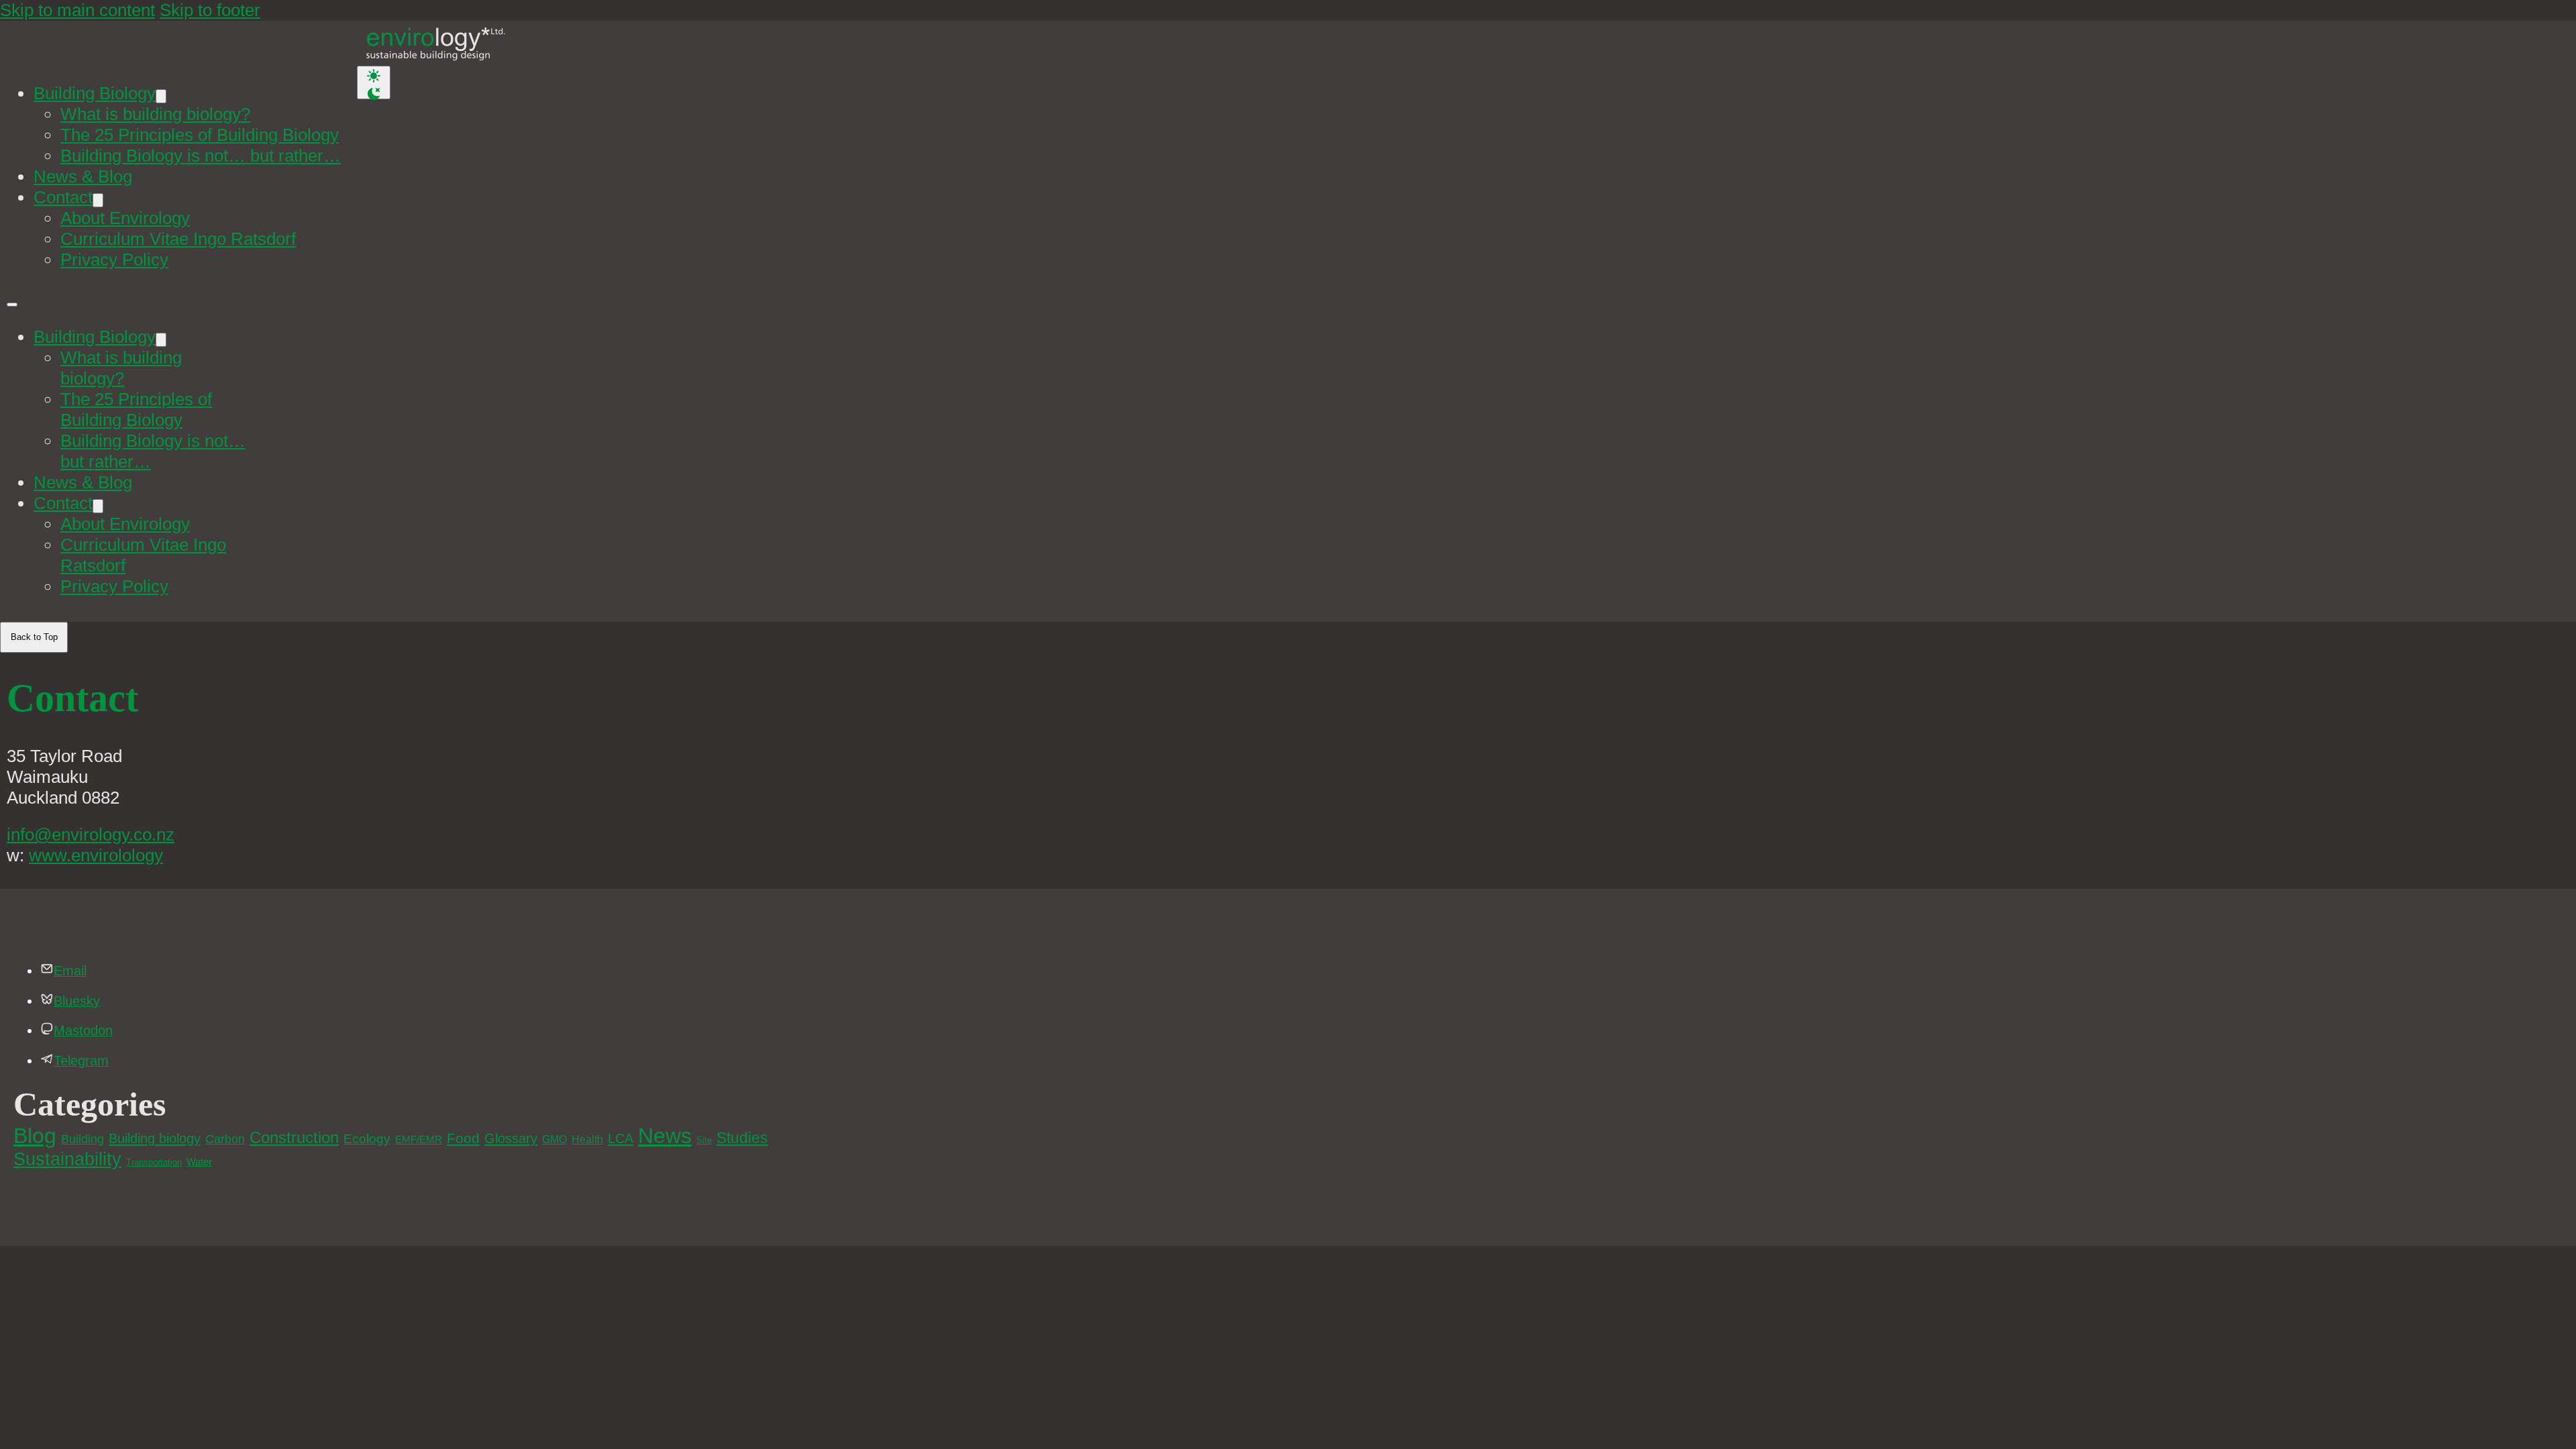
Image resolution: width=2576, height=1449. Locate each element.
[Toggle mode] (374, 83)
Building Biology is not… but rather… (201, 156)
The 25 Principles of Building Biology (200, 135)
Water (199, 1162)
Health (587, 1139)
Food (463, 1138)
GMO (554, 1139)
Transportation (154, 1162)
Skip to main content (77, 10)
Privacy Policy (114, 260)
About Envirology (125, 218)
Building (83, 1139)
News (665, 1136)
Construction (294, 1137)
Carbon (225, 1139)
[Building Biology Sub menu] (161, 96)
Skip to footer (210, 10)
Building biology (155, 1138)
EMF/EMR (419, 1140)
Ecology (367, 1139)
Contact (63, 197)
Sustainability (67, 1159)
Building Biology (95, 93)
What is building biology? (155, 114)
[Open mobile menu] (12, 305)
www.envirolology (96, 855)
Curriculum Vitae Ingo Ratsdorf (178, 239)
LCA (621, 1138)
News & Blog (83, 176)
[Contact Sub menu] (98, 200)
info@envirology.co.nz (91, 835)
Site (704, 1140)
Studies (742, 1138)
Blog (35, 1136)
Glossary (511, 1138)
